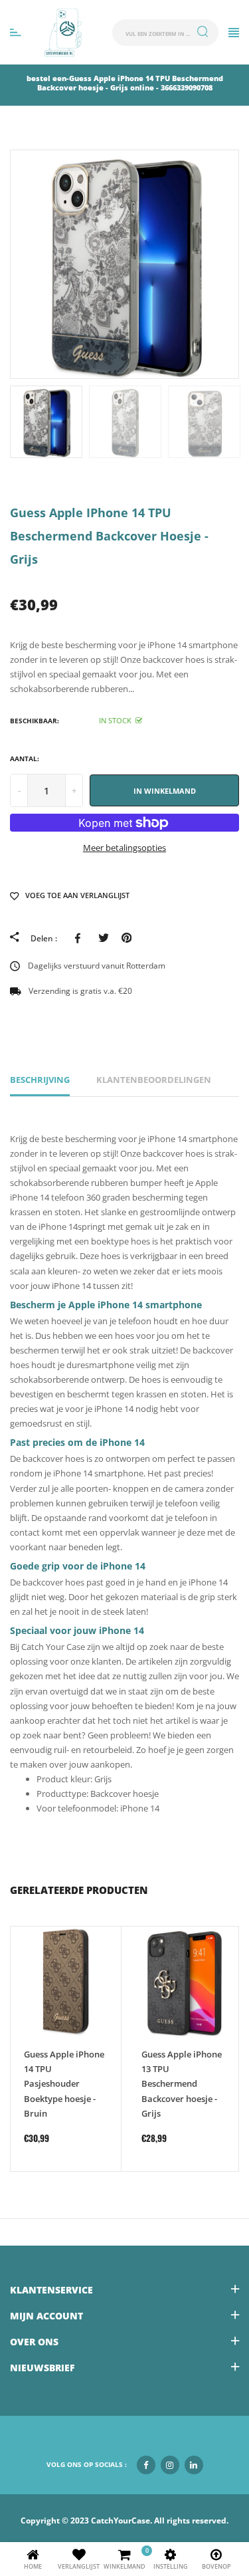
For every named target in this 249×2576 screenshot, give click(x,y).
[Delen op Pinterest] (126, 938)
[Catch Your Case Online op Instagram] (170, 2465)
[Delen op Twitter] (103, 938)
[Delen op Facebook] (80, 938)
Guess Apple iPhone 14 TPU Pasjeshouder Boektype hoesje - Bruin (64, 2083)
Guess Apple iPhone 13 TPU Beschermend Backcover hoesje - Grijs (182, 2083)
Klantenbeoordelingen (154, 1080)
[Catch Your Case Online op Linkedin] (194, 2465)
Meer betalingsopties (124, 848)
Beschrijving (40, 1080)
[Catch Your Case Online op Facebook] (146, 2465)
